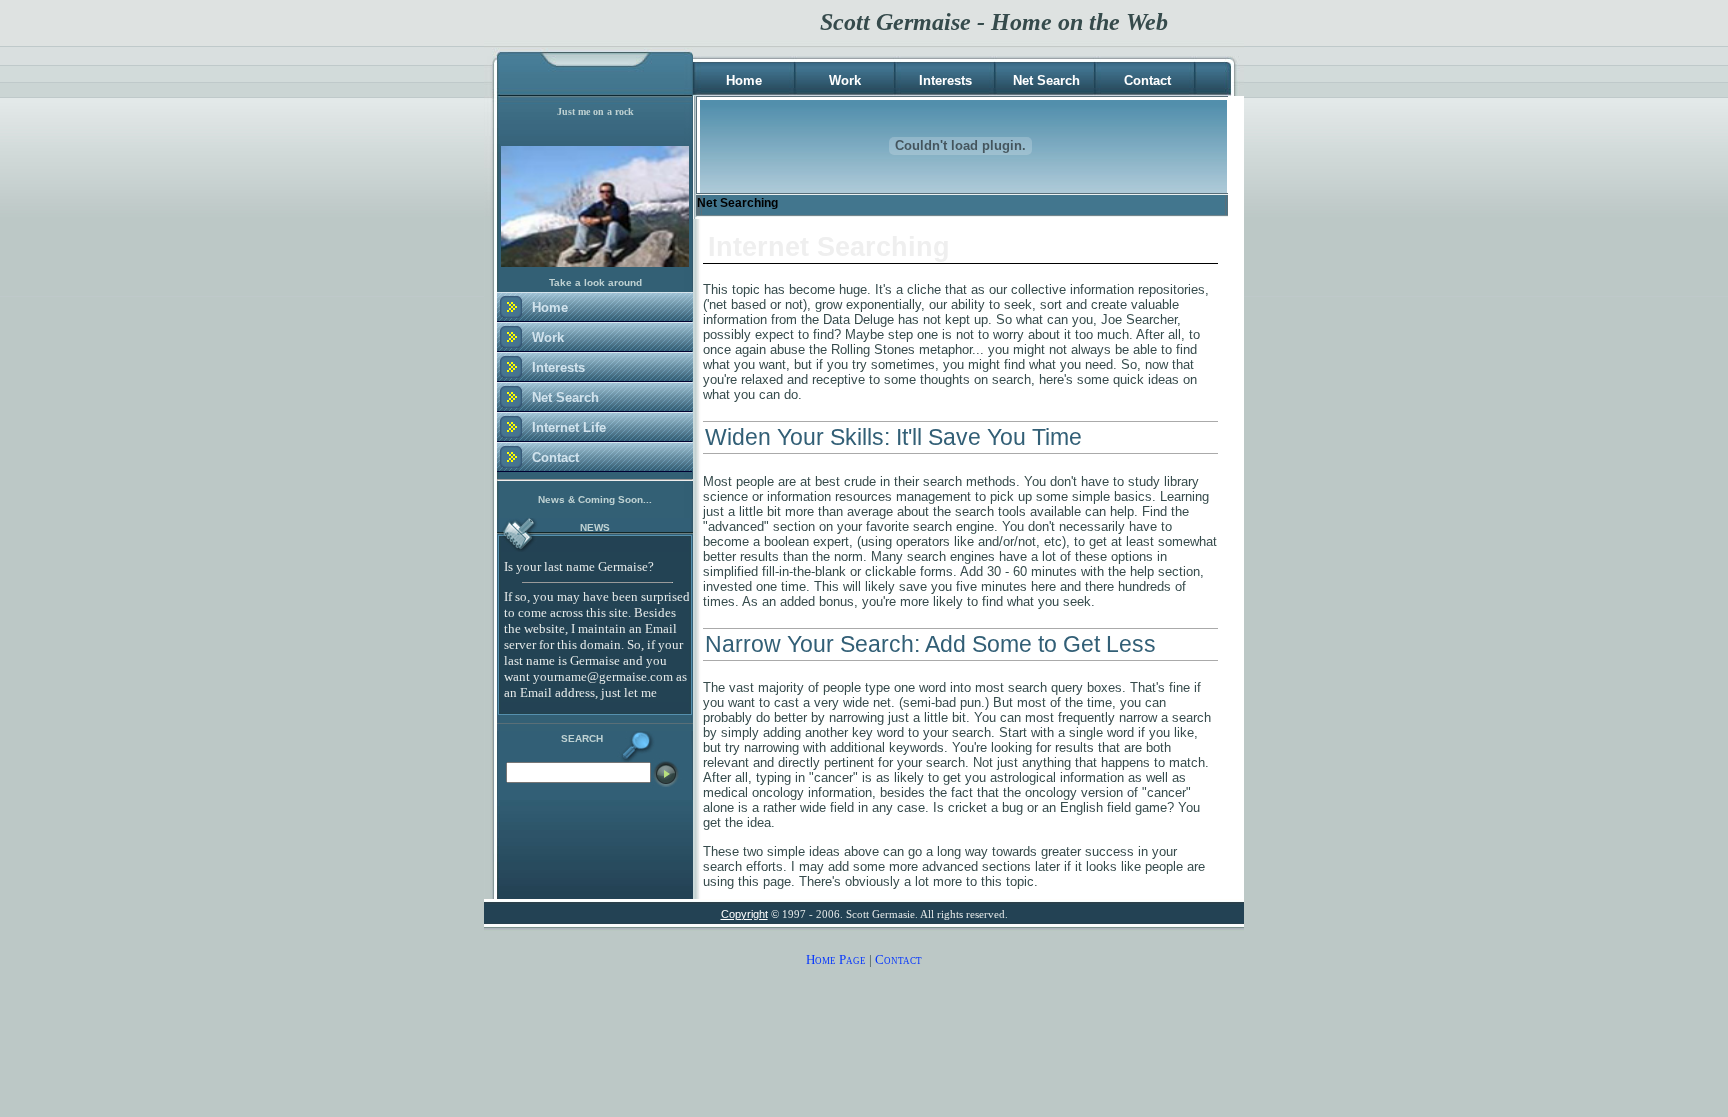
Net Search (1046, 80)
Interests (945, 80)
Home (744, 80)
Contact (1147, 80)
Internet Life (569, 427)
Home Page (836, 959)
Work (845, 80)
